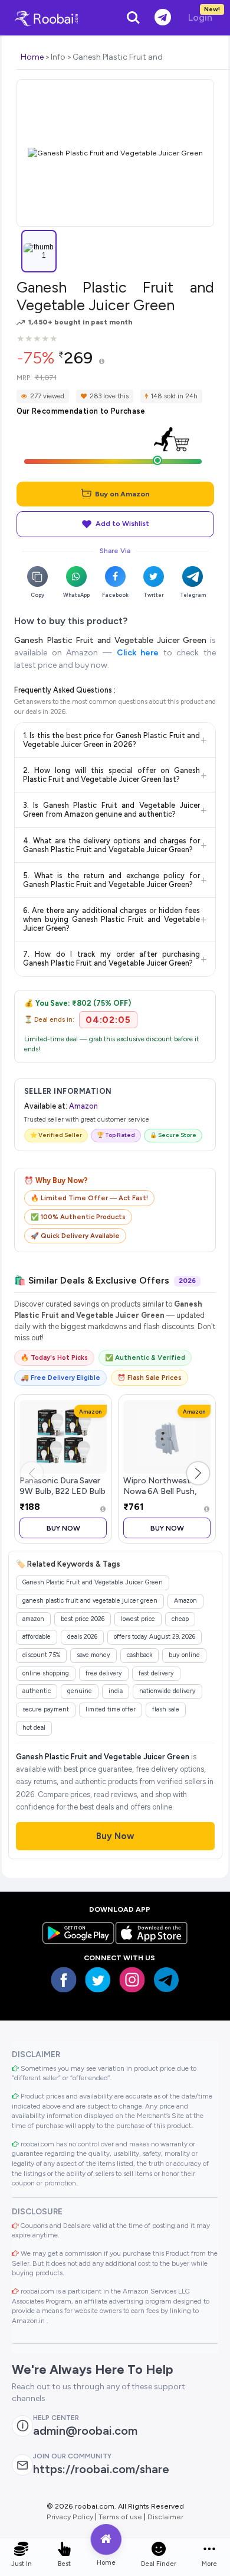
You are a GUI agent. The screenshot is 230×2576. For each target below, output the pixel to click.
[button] (198, 1473)
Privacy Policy (70, 2517)
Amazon (83, 1106)
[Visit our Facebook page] (64, 1980)
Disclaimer (165, 2517)
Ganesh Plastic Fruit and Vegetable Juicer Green (110, 640)
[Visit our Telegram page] (166, 1980)
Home (32, 57)
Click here (138, 653)
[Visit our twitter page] (98, 1980)
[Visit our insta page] (132, 1980)
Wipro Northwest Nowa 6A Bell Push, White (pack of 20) (160, 1491)
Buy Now (63, 1528)
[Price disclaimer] (102, 362)
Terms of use (120, 2517)
